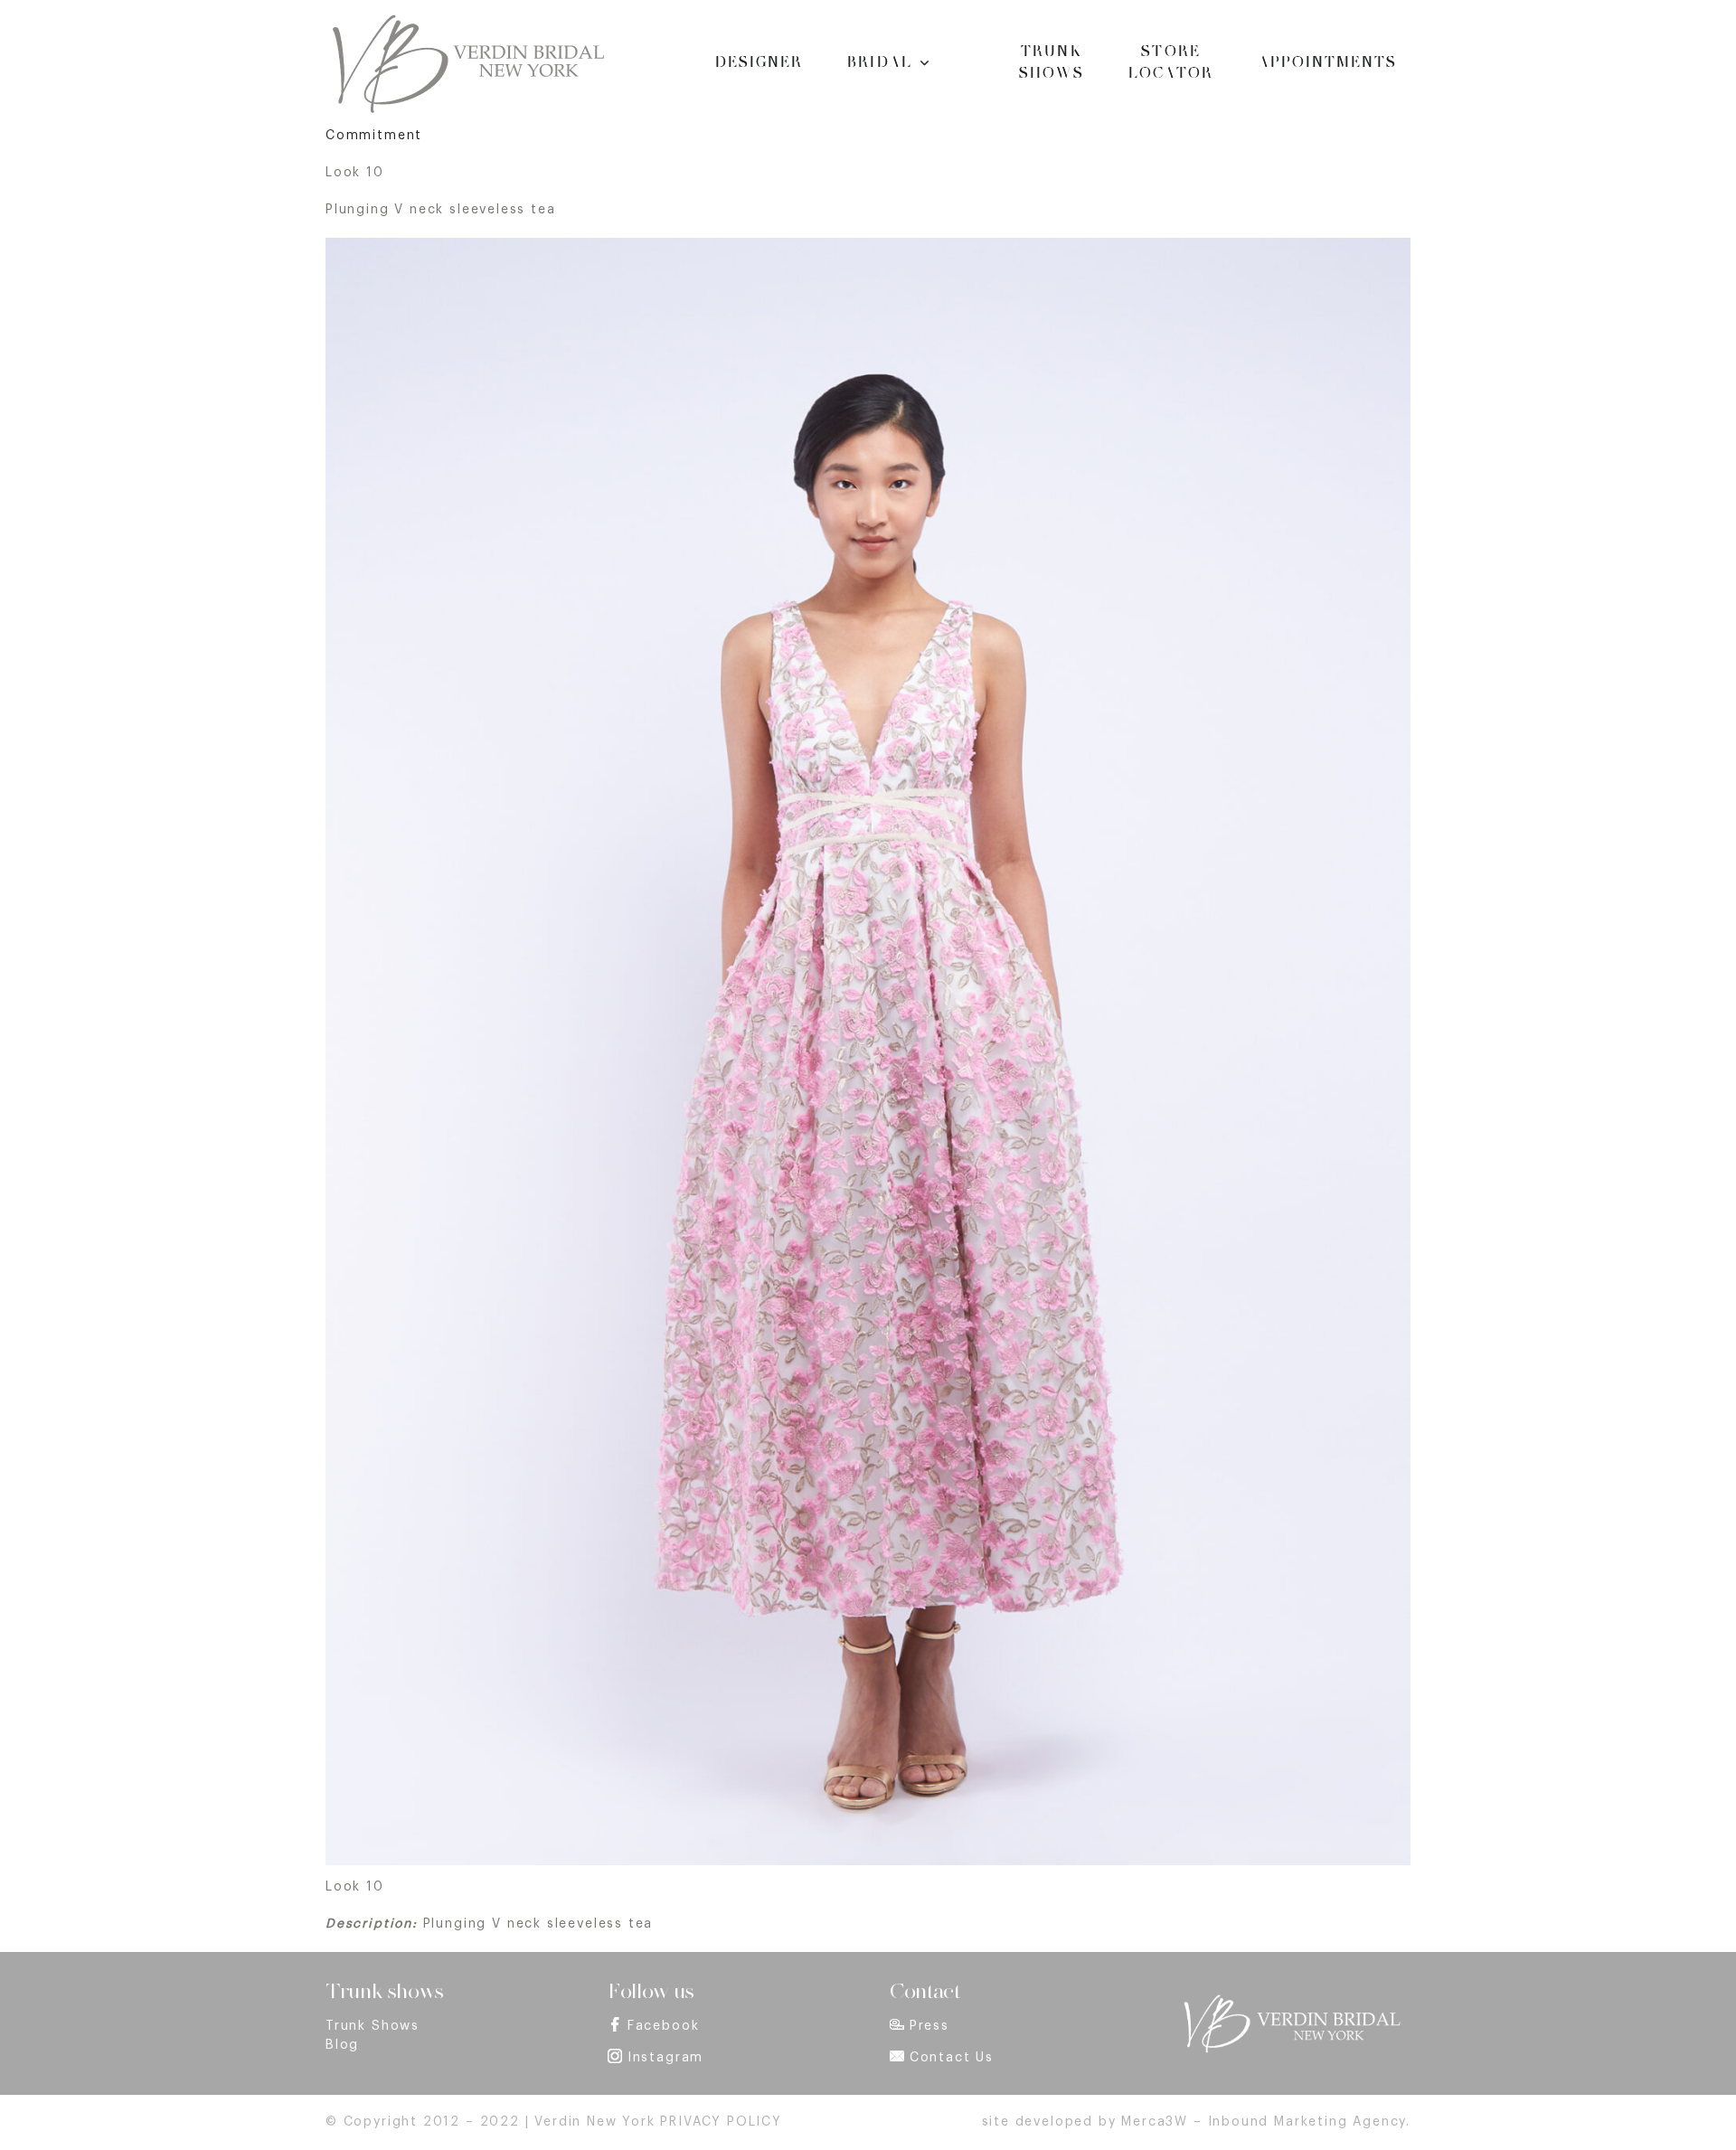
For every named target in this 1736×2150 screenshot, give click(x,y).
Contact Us (952, 2058)
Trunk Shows (373, 2026)
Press (929, 2026)
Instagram (665, 2058)
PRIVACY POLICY (721, 2122)
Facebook (664, 2026)
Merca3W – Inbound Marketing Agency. (1266, 2122)
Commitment (374, 136)
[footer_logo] (1291, 2000)
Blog (342, 2045)
